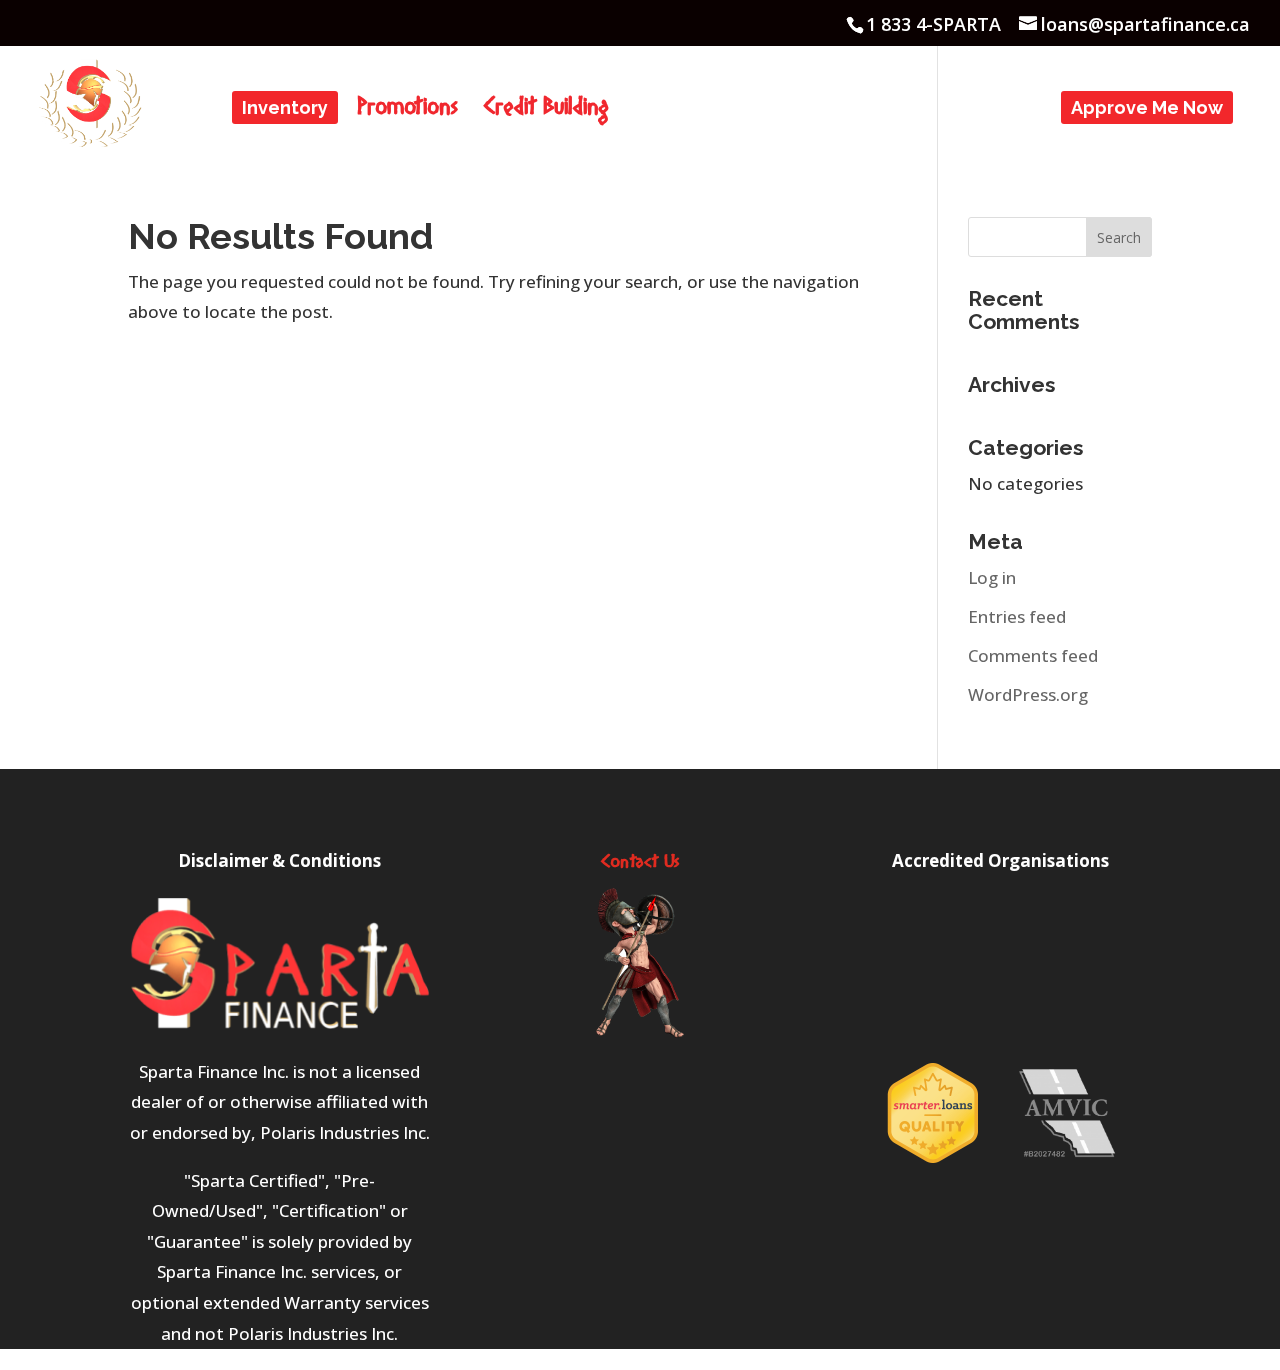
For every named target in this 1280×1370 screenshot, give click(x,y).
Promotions (407, 113)
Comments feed (1033, 655)
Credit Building (546, 113)
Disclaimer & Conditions (279, 860)
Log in (992, 577)
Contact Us (987, 109)
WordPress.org (1028, 694)
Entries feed (1017, 616)
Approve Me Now (1147, 109)
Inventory (285, 109)
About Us (675, 109)
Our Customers (827, 109)
